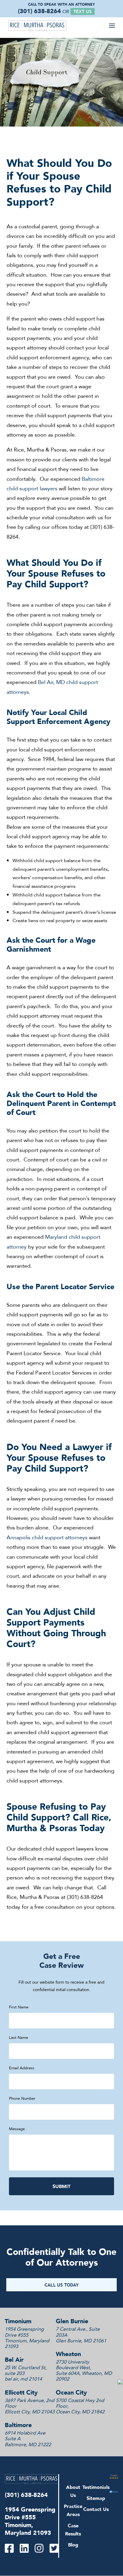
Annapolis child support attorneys (47, 1537)
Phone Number (22, 2098)
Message (17, 2129)
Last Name (19, 2037)
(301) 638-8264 (39, 11)
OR (77, 11)
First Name (19, 2007)
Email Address (22, 2068)
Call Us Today (62, 2285)
